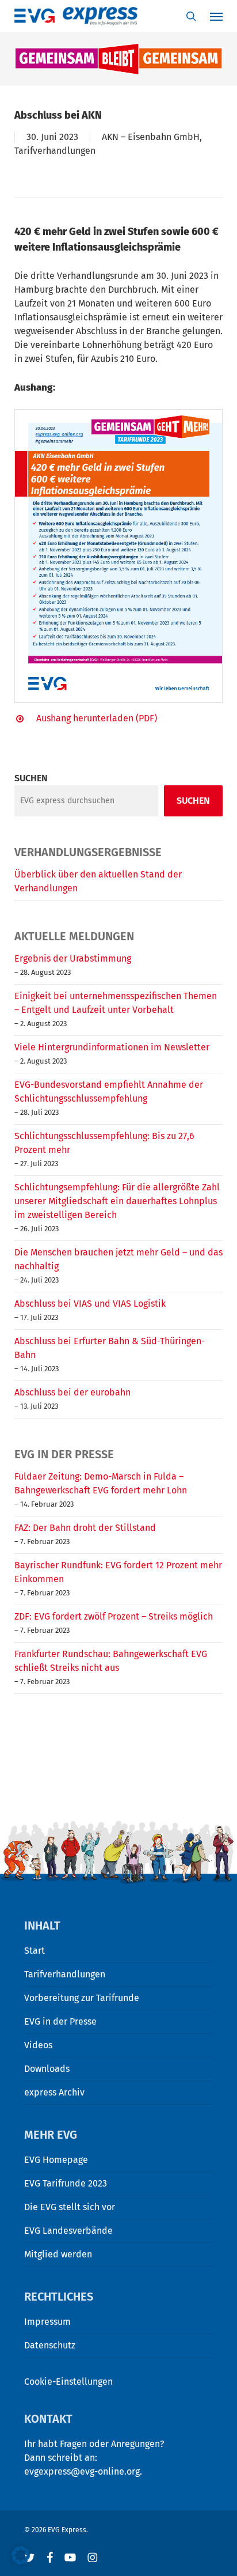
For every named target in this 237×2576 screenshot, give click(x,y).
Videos (38, 2045)
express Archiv (54, 2092)
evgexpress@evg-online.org (82, 2471)
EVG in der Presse (60, 2021)
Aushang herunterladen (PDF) (97, 718)
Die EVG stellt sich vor (70, 2207)
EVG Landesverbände (68, 2231)
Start (35, 1951)
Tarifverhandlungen (55, 151)
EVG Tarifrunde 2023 (66, 2183)
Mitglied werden (58, 2254)
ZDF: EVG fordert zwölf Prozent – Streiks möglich (114, 1616)
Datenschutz (50, 2345)
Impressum (47, 2322)
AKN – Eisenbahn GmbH (151, 137)
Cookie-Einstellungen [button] (68, 2382)
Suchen (31, 778)
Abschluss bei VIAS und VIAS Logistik (90, 1304)
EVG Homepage (56, 2160)
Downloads (47, 2069)
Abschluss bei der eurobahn (72, 1392)
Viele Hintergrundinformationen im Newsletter (112, 1047)
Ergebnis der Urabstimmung (73, 958)
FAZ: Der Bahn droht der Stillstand (85, 1528)
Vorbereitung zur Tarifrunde (82, 1998)
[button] (21, 2555)
